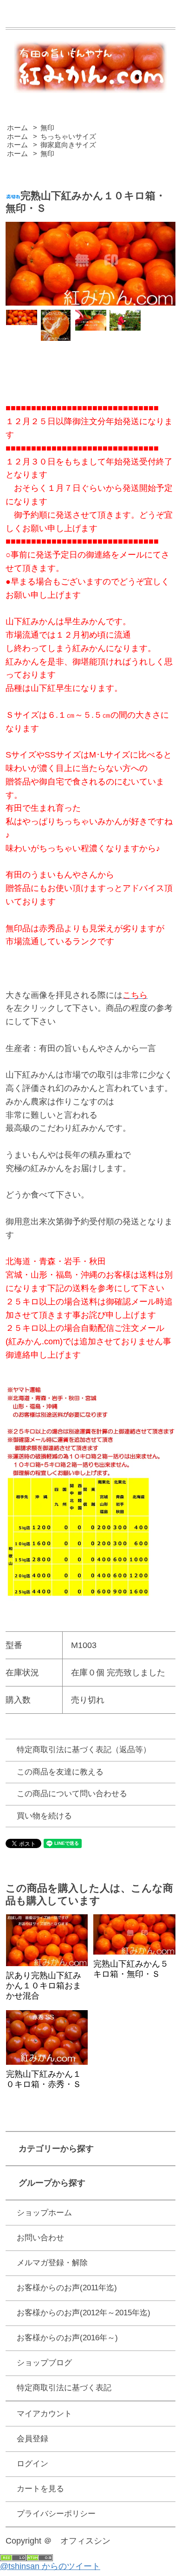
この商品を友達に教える (60, 1772)
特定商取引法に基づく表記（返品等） (84, 1750)
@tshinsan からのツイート (50, 2566)
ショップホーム (44, 2213)
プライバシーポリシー (56, 2514)
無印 (47, 128)
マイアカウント (44, 2414)
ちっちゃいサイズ (68, 136)
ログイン (32, 2464)
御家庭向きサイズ (68, 145)
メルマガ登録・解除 (52, 2263)
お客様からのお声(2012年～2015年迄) (84, 2313)
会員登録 (32, 2439)
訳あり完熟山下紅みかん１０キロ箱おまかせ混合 (44, 1986)
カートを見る (40, 2489)
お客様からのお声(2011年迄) (67, 2288)
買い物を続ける (44, 1816)
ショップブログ (44, 2363)
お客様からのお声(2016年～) (67, 2338)
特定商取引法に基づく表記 (64, 2388)
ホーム (17, 128)
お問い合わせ (40, 2238)
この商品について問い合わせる (72, 1794)
